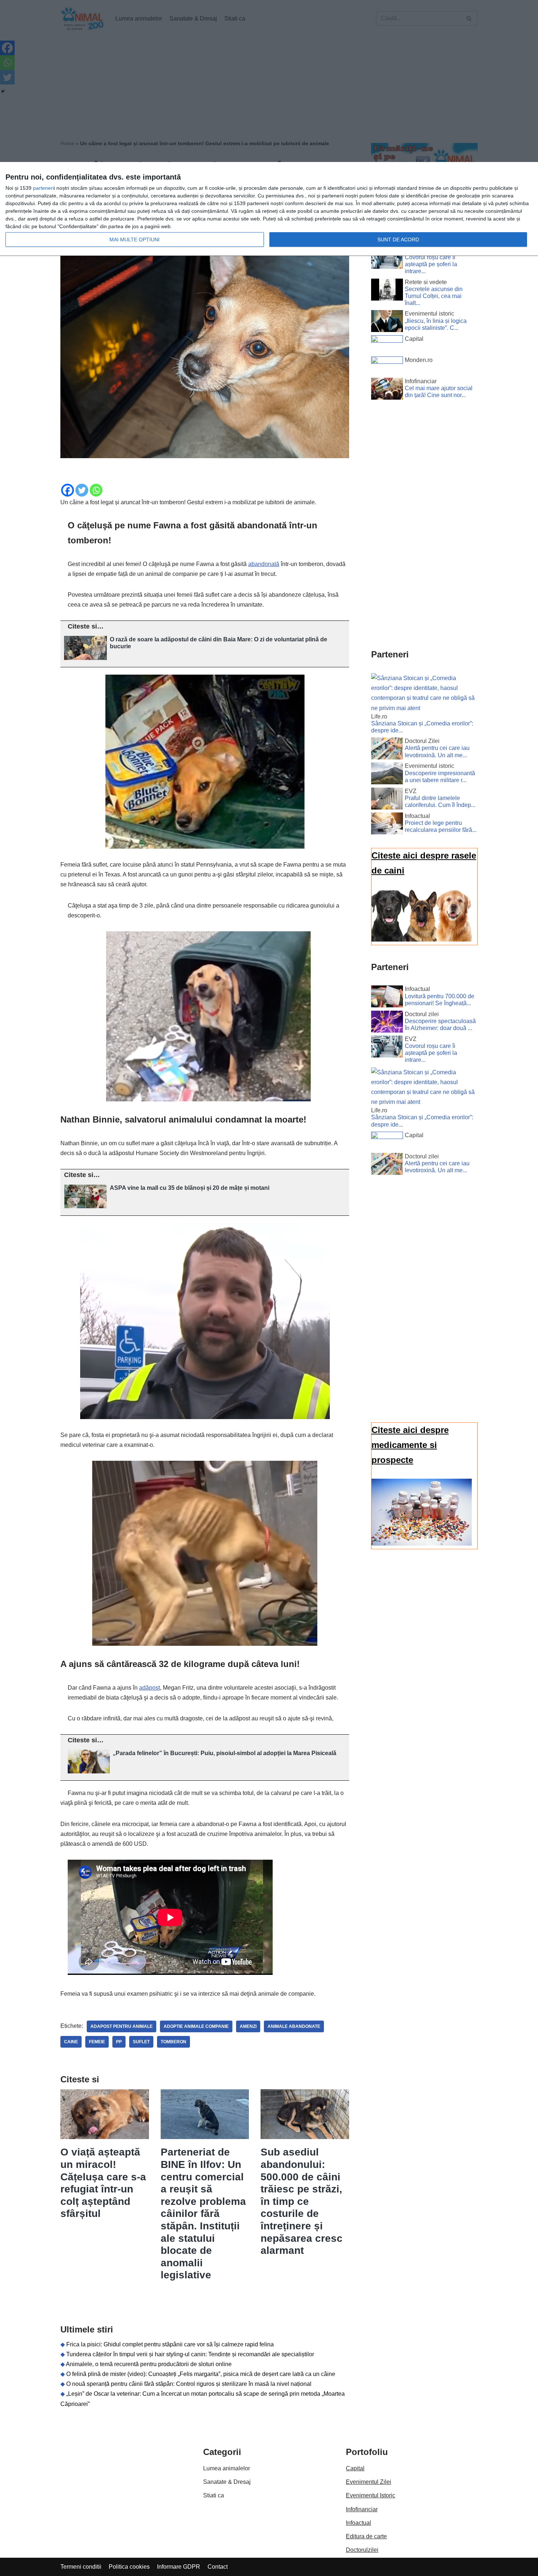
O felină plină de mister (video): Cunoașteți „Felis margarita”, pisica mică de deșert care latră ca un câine (201, 2374)
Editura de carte (366, 2536)
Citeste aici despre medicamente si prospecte (410, 1445)
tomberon (173, 2042)
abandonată (264, 564)
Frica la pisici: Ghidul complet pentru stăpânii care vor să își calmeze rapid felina (170, 2344)
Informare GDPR (179, 2567)
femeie (97, 2042)
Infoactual (358, 2523)
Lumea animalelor (227, 2468)
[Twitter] (82, 490)
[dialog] (269, 209)
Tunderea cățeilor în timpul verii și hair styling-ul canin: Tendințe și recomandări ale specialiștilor (190, 2354)
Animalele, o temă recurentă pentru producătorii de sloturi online (149, 2364)
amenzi (248, 2026)
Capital (355, 2468)
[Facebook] (68, 490)
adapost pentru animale (122, 2026)
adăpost (150, 1688)
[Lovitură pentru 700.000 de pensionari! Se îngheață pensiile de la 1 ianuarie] (387, 998)
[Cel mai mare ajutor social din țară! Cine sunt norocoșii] (387, 390)
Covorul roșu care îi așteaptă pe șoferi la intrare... (431, 264)
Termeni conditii (81, 2567)
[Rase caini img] (422, 940)
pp (119, 2042)
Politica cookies (129, 2567)
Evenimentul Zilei (369, 2482)
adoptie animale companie (196, 2026)
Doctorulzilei (362, 2550)
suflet (141, 2042)
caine (71, 2042)
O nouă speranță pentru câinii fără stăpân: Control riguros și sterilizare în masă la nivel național (189, 2384)
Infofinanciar (362, 2509)
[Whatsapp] (96, 490)
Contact (218, 2567)
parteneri (43, 188)
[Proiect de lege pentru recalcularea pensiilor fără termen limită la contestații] (387, 825)
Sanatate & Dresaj (227, 2482)
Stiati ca (214, 2495)
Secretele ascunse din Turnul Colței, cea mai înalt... (434, 296)
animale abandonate (294, 2026)
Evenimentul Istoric (371, 2495)
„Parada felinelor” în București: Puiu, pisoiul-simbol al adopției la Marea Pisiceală (225, 1753)
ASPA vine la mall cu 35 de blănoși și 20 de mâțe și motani (190, 1188)
